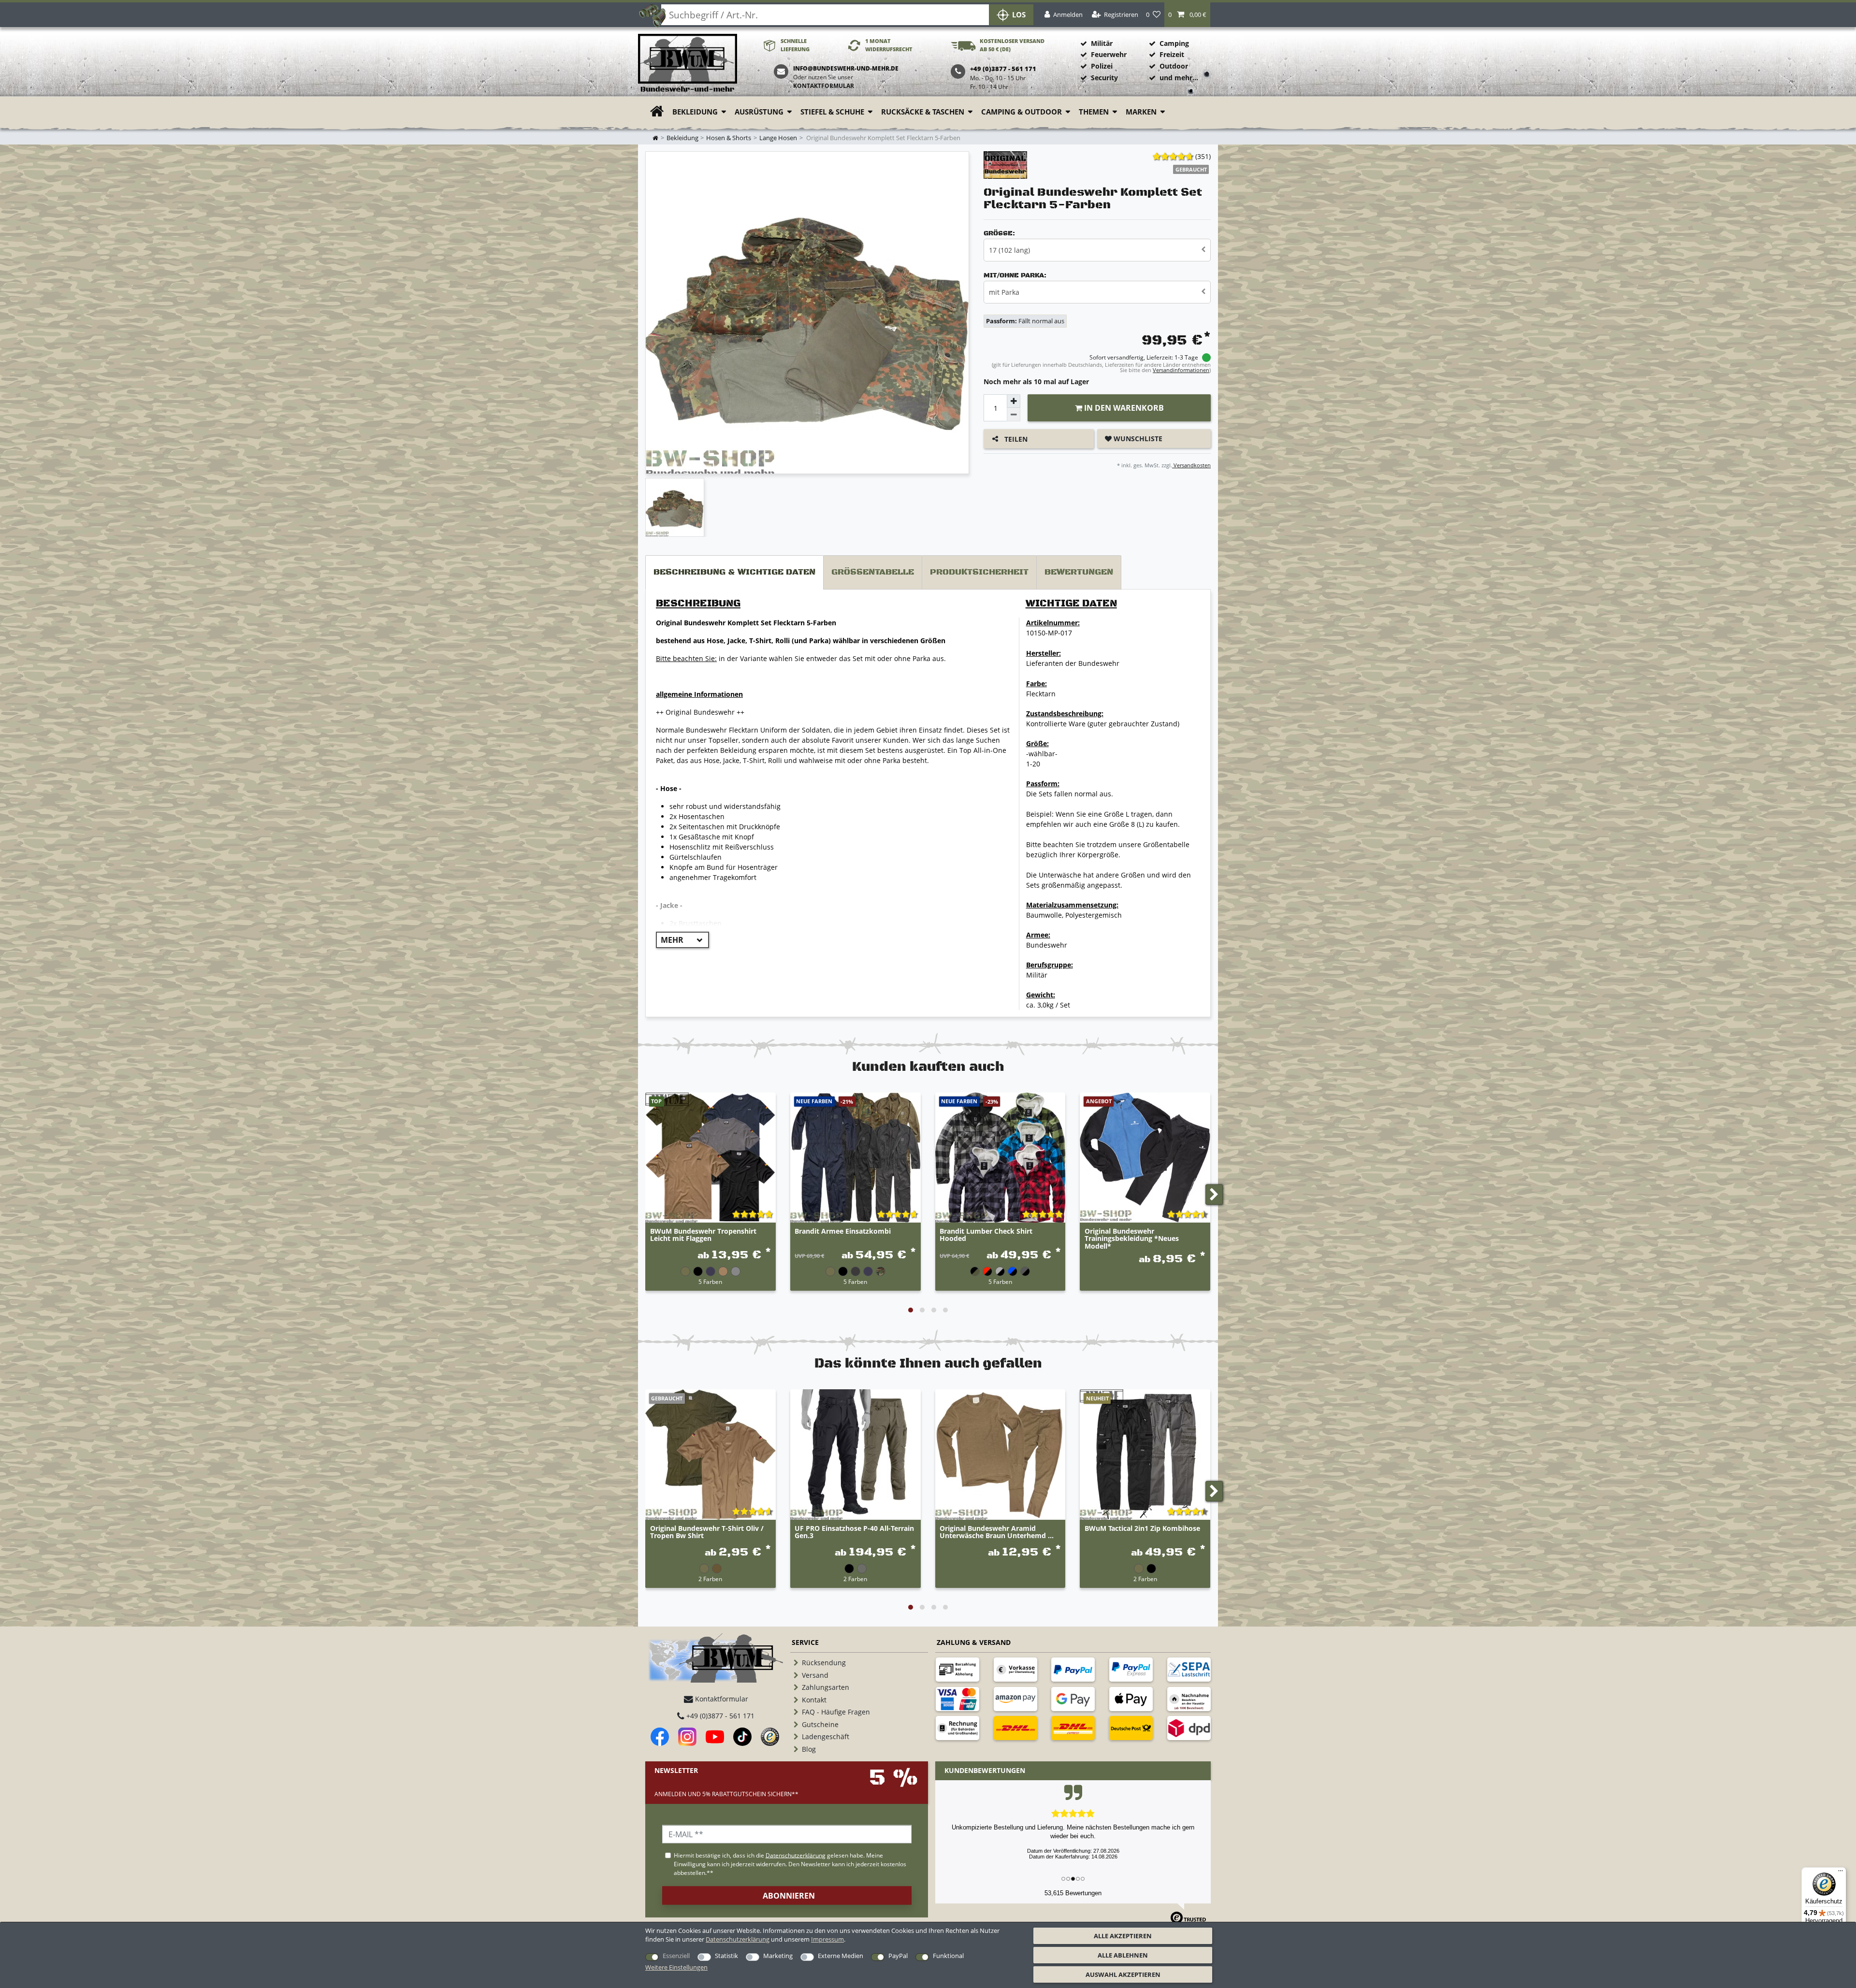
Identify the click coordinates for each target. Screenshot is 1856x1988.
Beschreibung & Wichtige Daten (734, 572)
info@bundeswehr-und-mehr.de (846, 68)
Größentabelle (873, 572)
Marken (1141, 112)
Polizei (1102, 66)
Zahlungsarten (826, 1687)
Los (1019, 15)
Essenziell (676, 1956)
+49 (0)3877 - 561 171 (719, 1716)
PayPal (898, 1956)
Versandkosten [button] (1191, 465)
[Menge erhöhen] (1014, 401)
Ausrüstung (759, 112)
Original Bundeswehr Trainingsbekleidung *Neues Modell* (1132, 1239)
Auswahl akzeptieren (1123, 1974)
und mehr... (1179, 78)
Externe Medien (841, 1956)
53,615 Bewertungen (1073, 1893)
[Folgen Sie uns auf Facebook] (660, 1737)
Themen (1094, 112)
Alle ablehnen (1123, 1955)
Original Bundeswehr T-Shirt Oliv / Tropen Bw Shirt (707, 1532)
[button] (1187, 15)
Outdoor (1174, 66)
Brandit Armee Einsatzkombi (843, 1232)
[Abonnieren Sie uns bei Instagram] (687, 1737)
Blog (809, 1749)
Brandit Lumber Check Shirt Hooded (986, 1235)
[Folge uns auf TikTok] (742, 1737)
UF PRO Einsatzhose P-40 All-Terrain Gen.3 (854, 1532)
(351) (1203, 156)
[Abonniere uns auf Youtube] (715, 1737)
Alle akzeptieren (1123, 1936)
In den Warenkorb (1123, 408)
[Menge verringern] (1014, 415)
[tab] (734, 572)
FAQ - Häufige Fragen (836, 1712)
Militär (1102, 43)
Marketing (778, 1956)
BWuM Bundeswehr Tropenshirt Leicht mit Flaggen (703, 1235)
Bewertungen (1079, 572)
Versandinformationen (1181, 370)
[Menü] (1841, 1873)
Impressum (827, 1939)
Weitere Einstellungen (676, 1967)
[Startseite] (688, 64)
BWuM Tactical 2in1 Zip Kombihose (1142, 1529)
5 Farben (710, 1282)
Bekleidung (695, 112)
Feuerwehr (1109, 54)
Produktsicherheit (979, 572)
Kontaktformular (824, 86)
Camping (1174, 43)
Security (1104, 78)
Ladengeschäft (826, 1736)
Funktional (948, 1956)
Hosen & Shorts (729, 138)
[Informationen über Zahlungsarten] (957, 1670)
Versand (815, 1675)
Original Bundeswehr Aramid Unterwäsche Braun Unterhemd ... (997, 1532)
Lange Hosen (778, 138)
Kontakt (814, 1700)
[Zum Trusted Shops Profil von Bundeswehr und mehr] (770, 1737)
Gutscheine (820, 1724)
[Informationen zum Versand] (1015, 1728)
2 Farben (710, 1579)
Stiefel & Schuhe (832, 112)
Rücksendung (824, 1663)
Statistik (726, 1956)
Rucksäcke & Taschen (923, 112)
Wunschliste (1137, 439)
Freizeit (1172, 54)
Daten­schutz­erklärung (738, 1939)
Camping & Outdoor (1022, 112)
